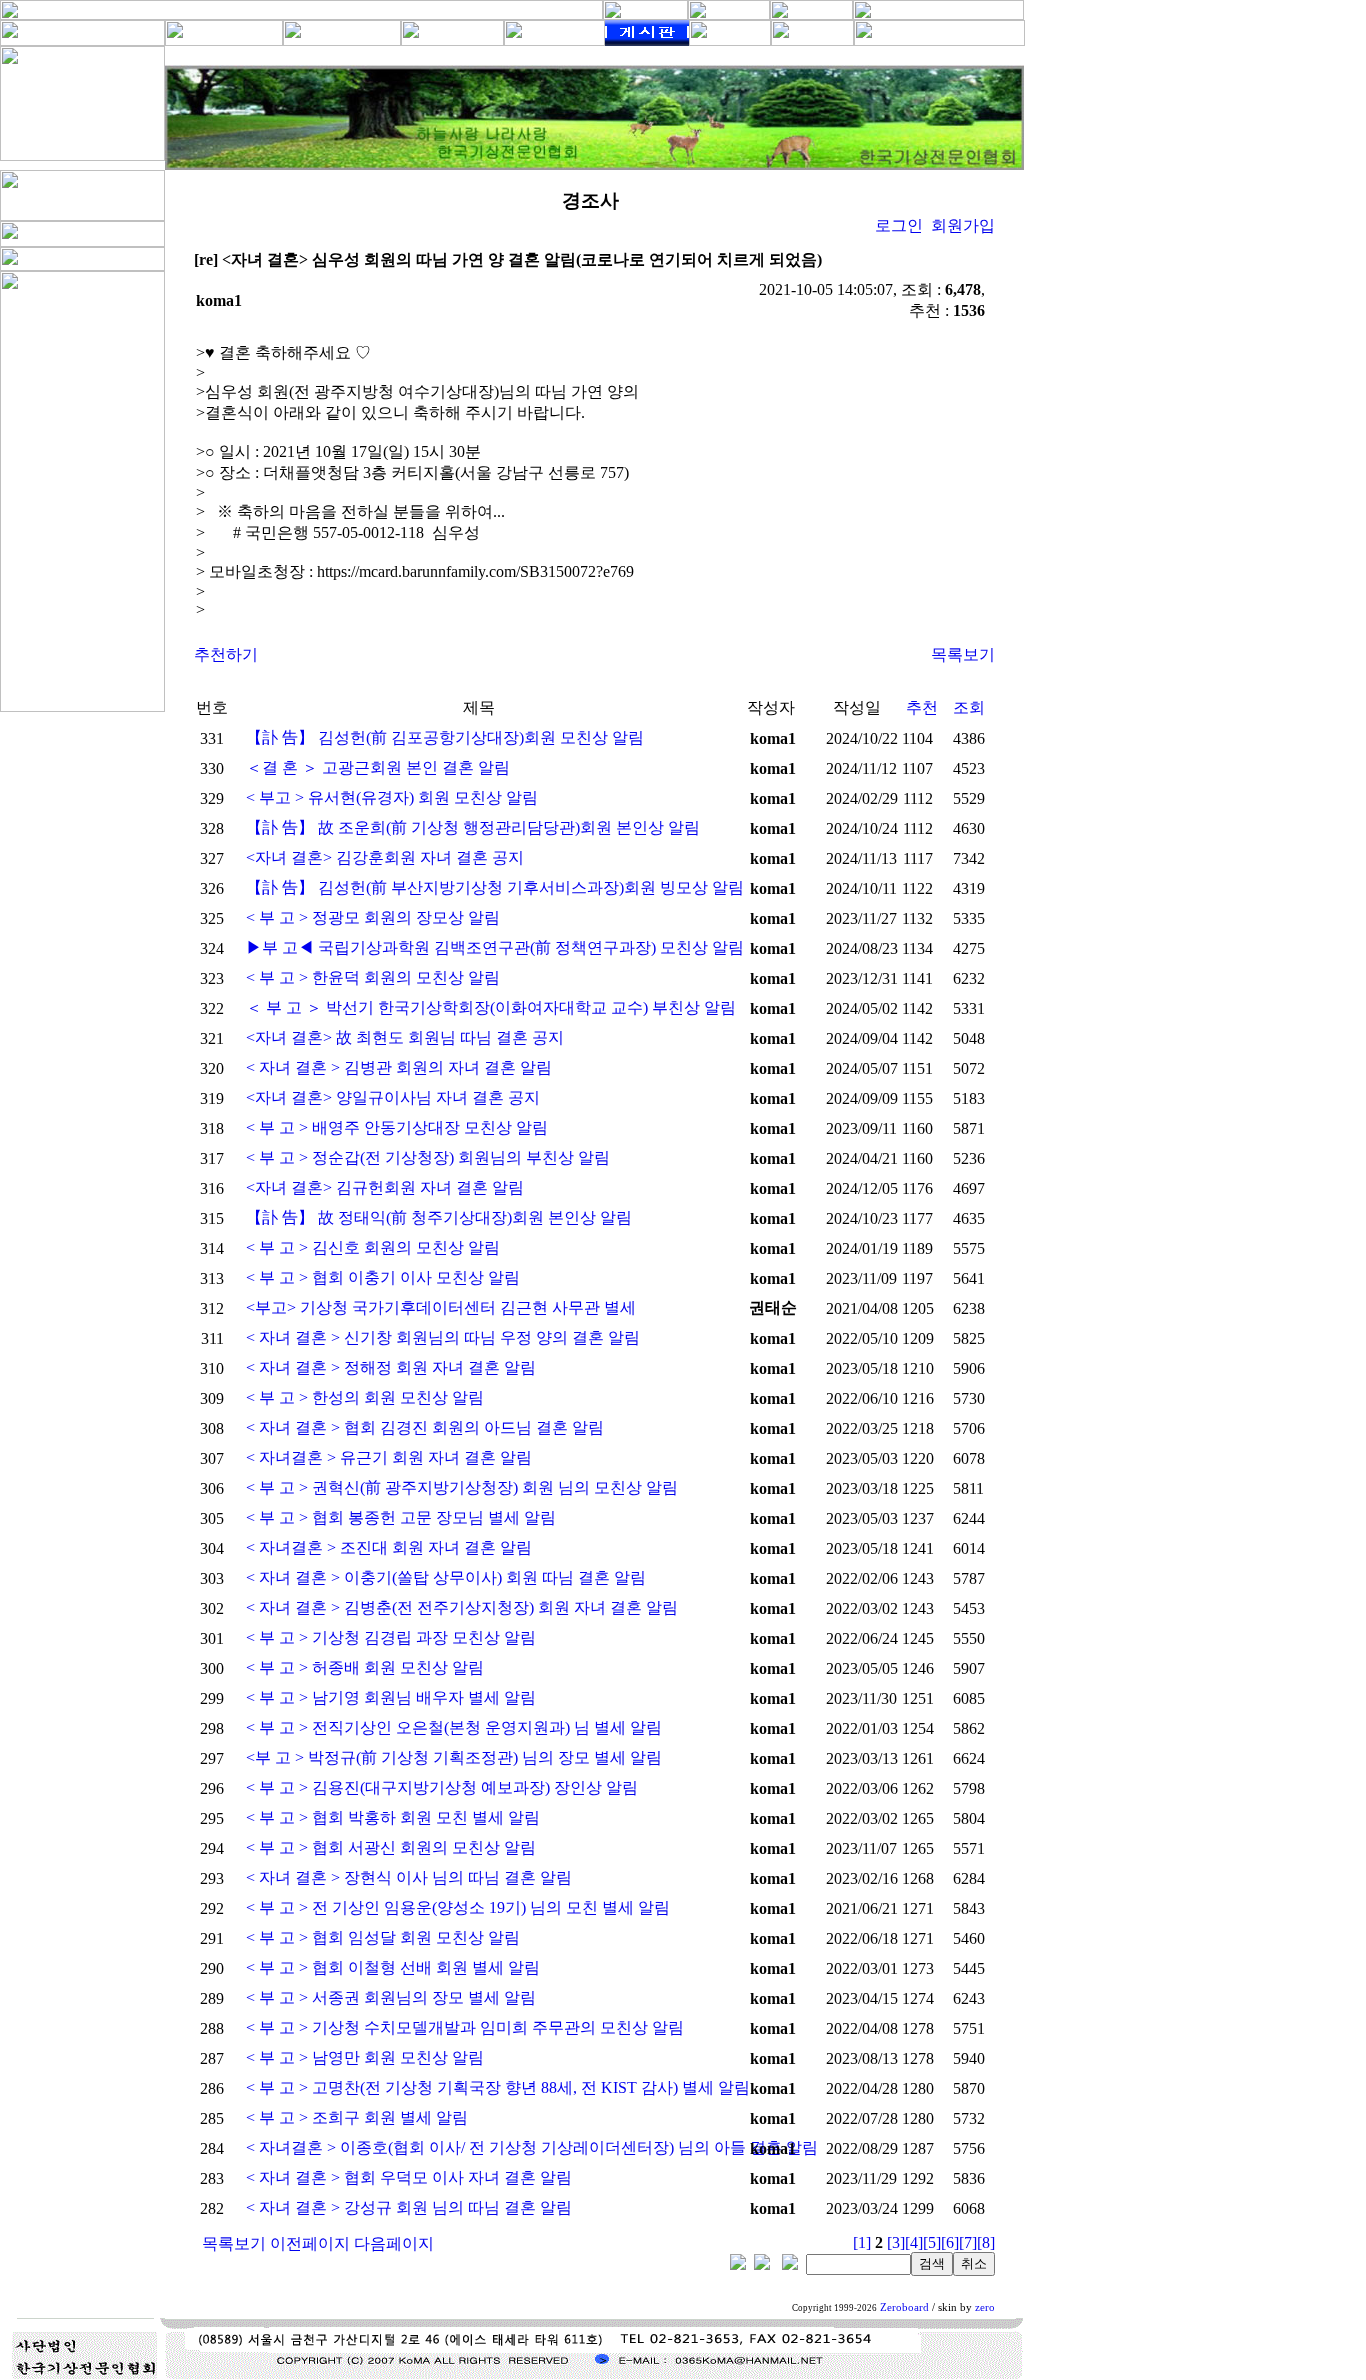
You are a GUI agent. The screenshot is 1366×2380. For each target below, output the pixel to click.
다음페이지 (394, 2243)
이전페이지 (310, 2243)
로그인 (899, 225)
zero (985, 2307)
